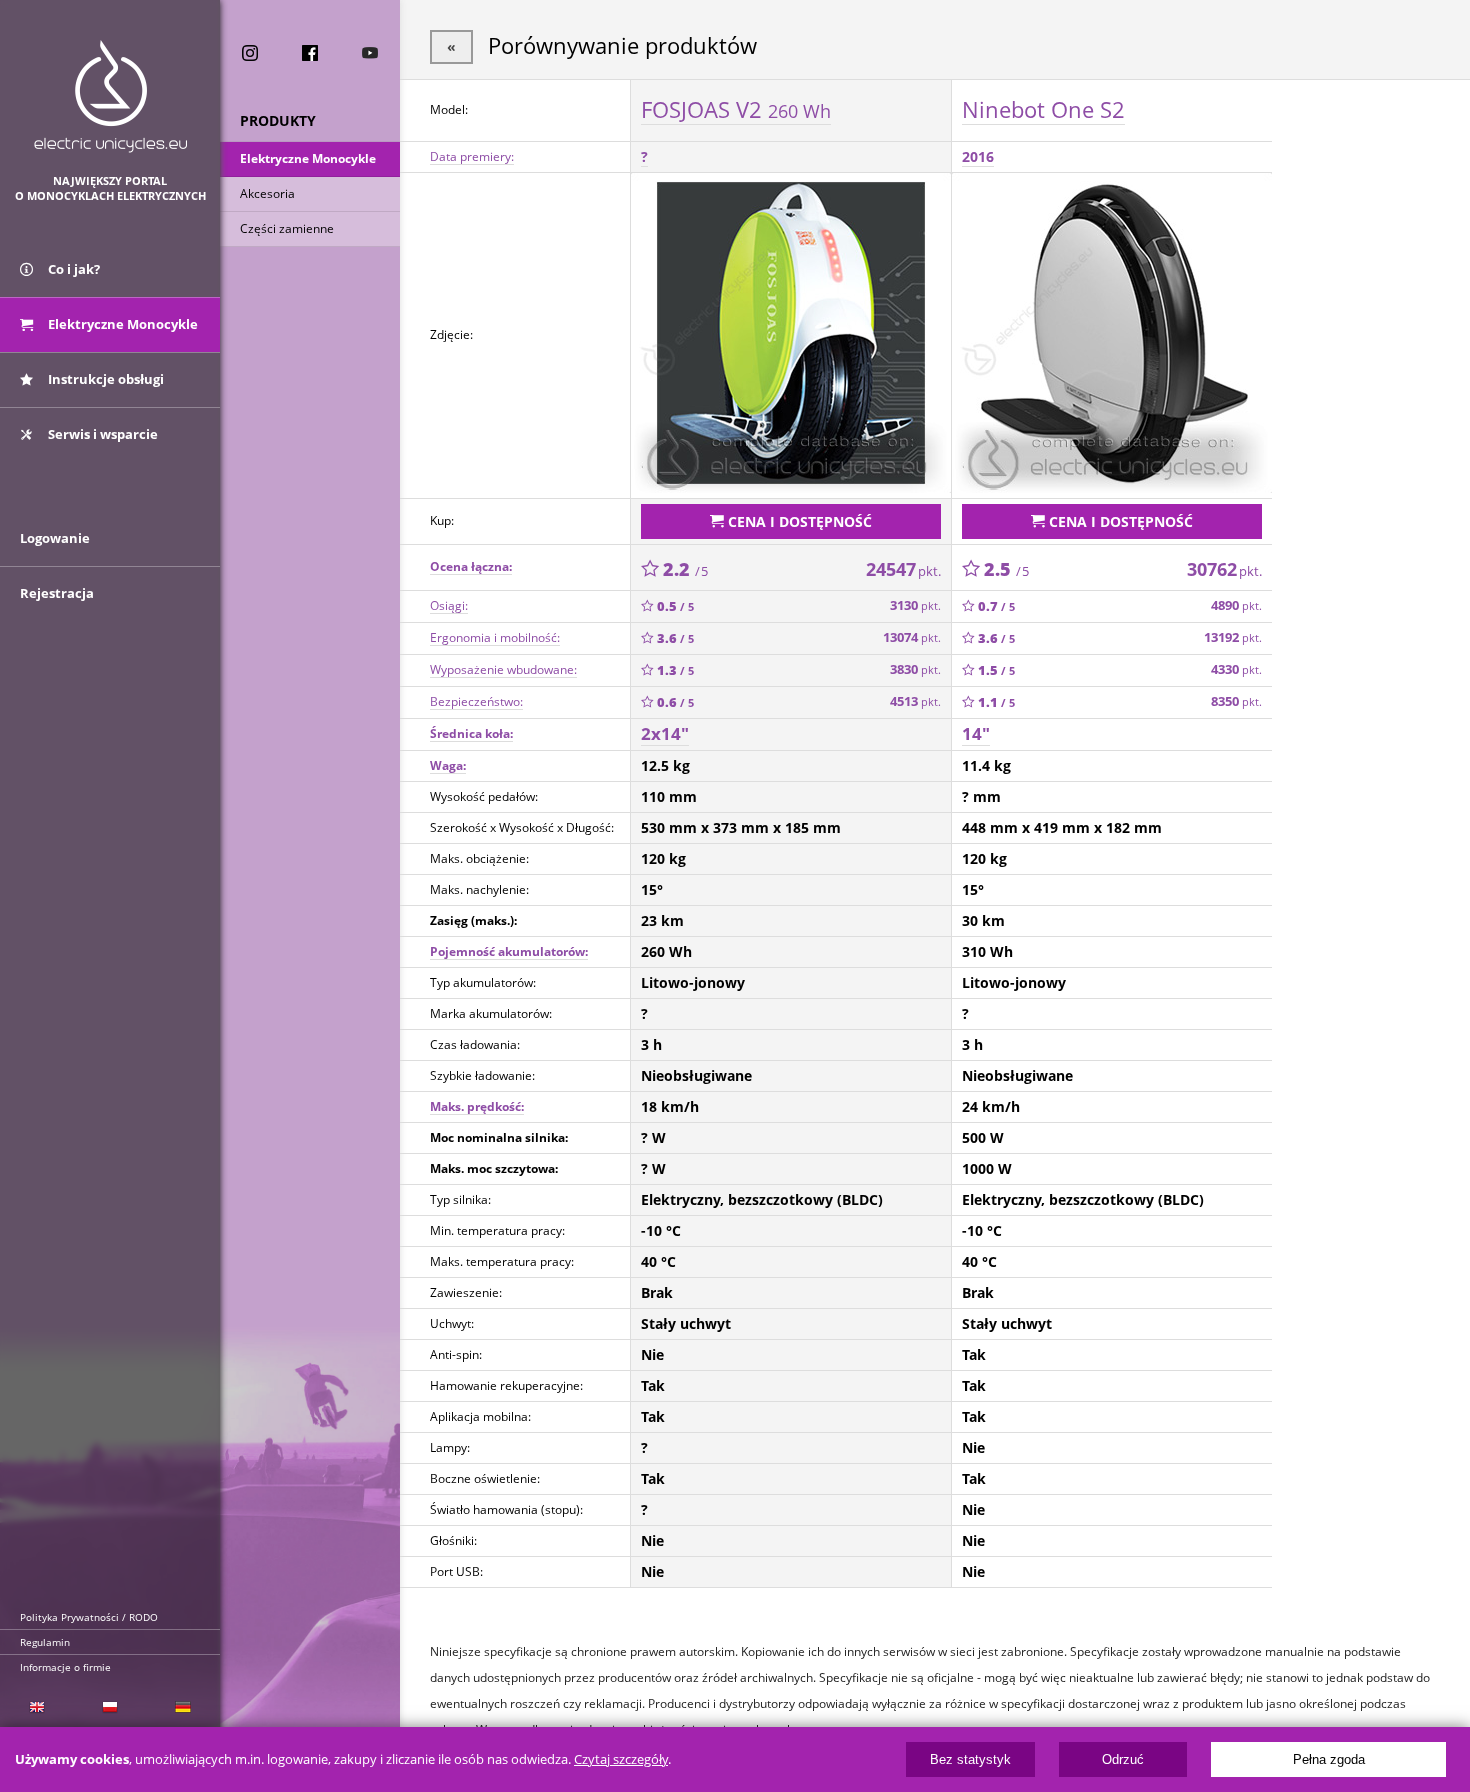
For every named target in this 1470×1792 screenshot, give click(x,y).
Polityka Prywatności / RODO (89, 1617)
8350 (1236, 701)
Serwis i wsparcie (101, 434)
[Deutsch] (183, 1707)
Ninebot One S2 (1043, 109)
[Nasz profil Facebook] (310, 53)
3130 (915, 605)
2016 (978, 156)
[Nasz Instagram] (250, 53)
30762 (1224, 569)
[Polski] (109, 1707)
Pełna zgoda (1329, 1759)
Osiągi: (449, 605)
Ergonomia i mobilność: (495, 637)
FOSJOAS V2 (736, 109)
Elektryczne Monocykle (308, 158)
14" (976, 733)
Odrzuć (1123, 1759)
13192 (1233, 637)
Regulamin (45, 1642)
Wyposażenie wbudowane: (503, 669)
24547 (903, 569)
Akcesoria (267, 193)
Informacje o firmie (65, 1667)
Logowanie (55, 538)
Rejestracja (57, 593)
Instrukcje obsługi (104, 379)
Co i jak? (72, 269)
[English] (36, 1707)
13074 (912, 637)
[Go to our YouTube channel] (370, 53)
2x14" (665, 733)
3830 (915, 669)
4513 (915, 701)
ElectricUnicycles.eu (110, 96)
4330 (1236, 669)
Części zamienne (287, 228)
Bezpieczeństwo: (476, 701)
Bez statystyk (970, 1759)
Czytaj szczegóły (621, 1759)
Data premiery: (472, 156)
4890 (1236, 605)
